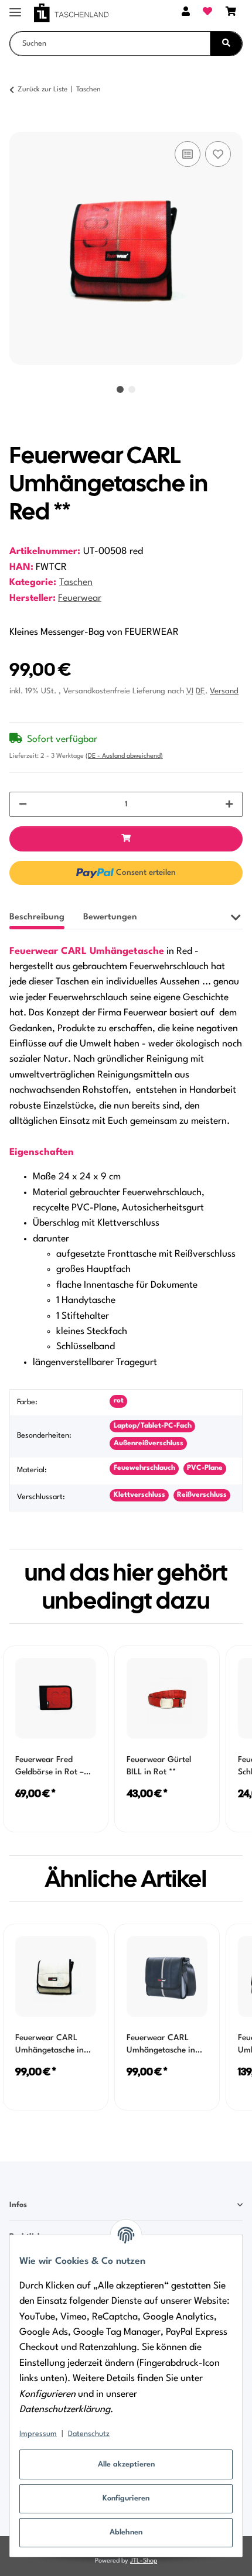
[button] (186, 13)
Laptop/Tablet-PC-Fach (153, 1426)
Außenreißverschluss (149, 1443)
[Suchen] (226, 44)
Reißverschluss (202, 1495)
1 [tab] (120, 389)
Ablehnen (126, 2532)
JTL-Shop (144, 2561)
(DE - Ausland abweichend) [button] (124, 756)
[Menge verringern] (23, 804)
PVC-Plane (205, 1468)
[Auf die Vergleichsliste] (188, 154)
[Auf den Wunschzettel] (218, 154)
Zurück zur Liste (42, 90)
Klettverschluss (139, 1495)
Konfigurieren (126, 2498)
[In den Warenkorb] (19, 125)
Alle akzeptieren (126, 2464)
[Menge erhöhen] (229, 804)
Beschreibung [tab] (37, 917)
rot (119, 1401)
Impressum (38, 2434)
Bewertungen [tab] (110, 917)
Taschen (76, 583)
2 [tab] (132, 389)
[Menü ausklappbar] (15, 7)
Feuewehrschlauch (144, 1468)
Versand (224, 691)
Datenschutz (89, 2434)
